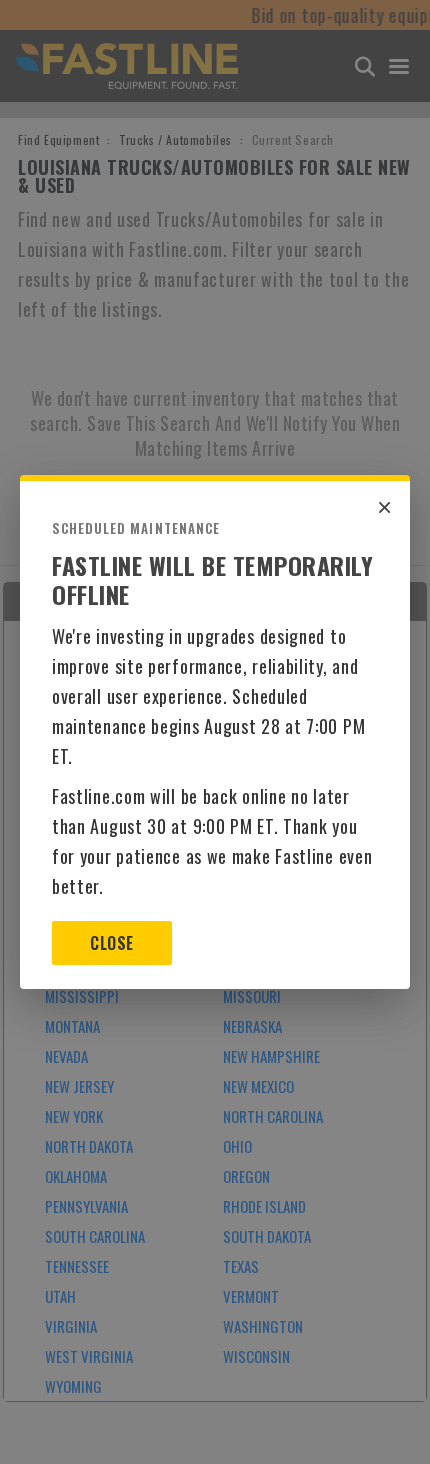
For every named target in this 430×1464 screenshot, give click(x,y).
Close (111, 943)
